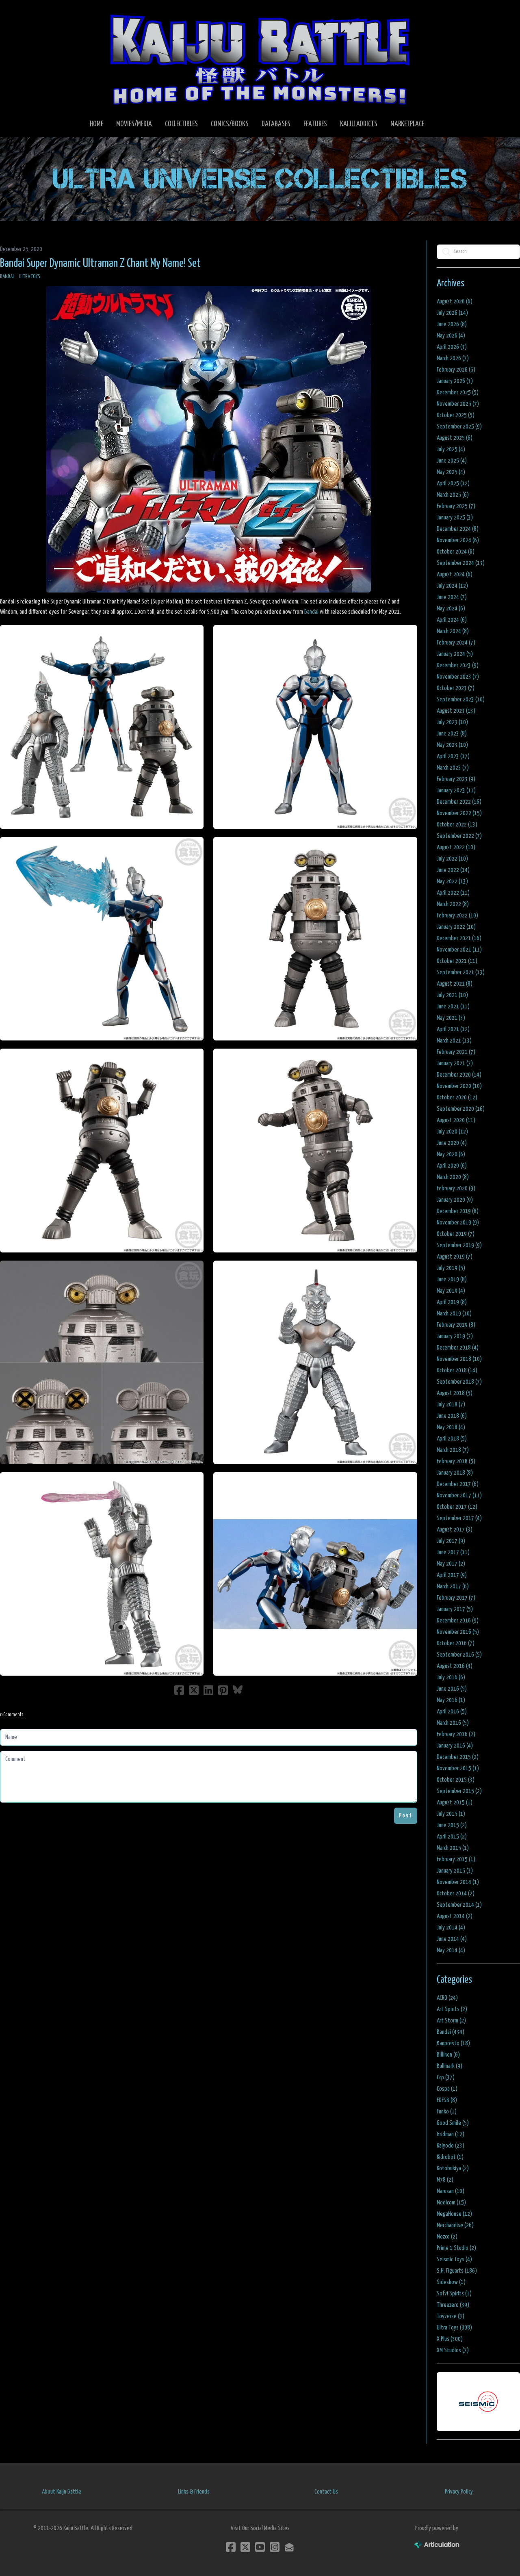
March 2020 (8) (453, 1177)
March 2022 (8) (453, 904)
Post (406, 1816)
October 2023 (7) (456, 688)
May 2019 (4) (451, 1291)
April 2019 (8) (452, 1302)
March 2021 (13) (454, 1041)
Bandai (7, 277)
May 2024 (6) (451, 609)
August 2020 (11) (456, 1120)
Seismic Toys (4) (454, 2259)
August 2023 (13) (456, 711)
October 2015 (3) (456, 1780)
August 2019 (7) (455, 1257)
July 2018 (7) (451, 1405)
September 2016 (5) (459, 1655)
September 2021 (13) (461, 972)
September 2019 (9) (459, 1245)
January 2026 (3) (455, 381)
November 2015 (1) (458, 1768)
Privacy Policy (459, 2492)
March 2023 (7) (453, 768)
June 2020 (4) (452, 1143)
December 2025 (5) (458, 393)
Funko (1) (447, 2112)
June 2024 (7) (452, 597)
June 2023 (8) (452, 734)
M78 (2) (445, 2180)
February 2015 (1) (456, 1859)
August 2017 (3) (455, 1530)
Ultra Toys (29, 277)
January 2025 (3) (455, 518)
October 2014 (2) (456, 1894)
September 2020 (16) (461, 1109)
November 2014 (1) (458, 1882)
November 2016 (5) (458, 1632)
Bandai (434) (451, 2032)
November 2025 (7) (458, 404)
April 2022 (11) (453, 893)
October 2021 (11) (457, 961)
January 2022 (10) (456, 927)
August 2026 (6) (455, 302)
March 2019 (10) (454, 1314)
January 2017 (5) (455, 1609)
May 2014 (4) (451, 1950)
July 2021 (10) (452, 995)
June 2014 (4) (452, 1939)
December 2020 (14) (459, 1075)
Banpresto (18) (453, 2043)
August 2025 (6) (455, 438)
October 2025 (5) (456, 415)
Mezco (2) (447, 2237)
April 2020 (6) (452, 1166)
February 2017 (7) (456, 1598)
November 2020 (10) (459, 1086)
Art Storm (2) (451, 2021)
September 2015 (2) (459, 1791)
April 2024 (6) (452, 620)
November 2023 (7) (458, 677)
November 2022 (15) (459, 813)
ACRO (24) (447, 1998)
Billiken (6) (448, 2055)
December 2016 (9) (458, 1621)
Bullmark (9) (450, 2066)
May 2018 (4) (451, 1427)
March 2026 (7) (453, 358)
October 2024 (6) (456, 552)
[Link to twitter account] (245, 2547)
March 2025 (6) (453, 495)
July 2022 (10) (452, 859)
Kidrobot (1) (450, 2157)
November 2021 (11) (459, 950)
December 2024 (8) (458, 529)
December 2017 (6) (458, 1484)
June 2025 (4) (452, 461)
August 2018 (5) (455, 1393)
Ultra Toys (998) (454, 2328)
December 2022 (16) (459, 802)
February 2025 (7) (456, 506)
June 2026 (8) (452, 324)
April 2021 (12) (453, 1029)
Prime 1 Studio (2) (456, 2248)
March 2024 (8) (453, 631)
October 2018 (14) (457, 1370)
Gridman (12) (451, 2134)
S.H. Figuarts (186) (457, 2271)
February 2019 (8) (456, 1325)
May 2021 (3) (451, 1018)
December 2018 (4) (458, 1348)
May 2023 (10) (452, 745)
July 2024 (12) (452, 586)
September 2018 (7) (459, 1382)
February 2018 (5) (456, 1461)
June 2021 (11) (453, 1007)
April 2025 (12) (453, 483)
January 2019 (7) (455, 1336)
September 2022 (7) (459, 836)
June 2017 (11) (453, 1552)
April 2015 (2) (452, 1837)
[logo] (260, 59)
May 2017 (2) (451, 1564)
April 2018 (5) (452, 1439)
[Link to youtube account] (260, 2547)
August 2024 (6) (455, 574)
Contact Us (326, 2492)
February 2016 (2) (456, 1734)
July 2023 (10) (452, 722)
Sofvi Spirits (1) (454, 2294)
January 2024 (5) (455, 654)
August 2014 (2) (455, 1916)
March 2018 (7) (453, 1450)
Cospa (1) (447, 2089)
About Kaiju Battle (62, 2492)
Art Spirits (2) (452, 2009)
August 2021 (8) (455, 984)
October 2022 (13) (457, 825)
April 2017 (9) (452, 1575)
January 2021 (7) (455, 1063)
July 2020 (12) (452, 1132)
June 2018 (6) (452, 1416)
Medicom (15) (451, 2203)
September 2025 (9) (459, 427)
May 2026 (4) (451, 336)
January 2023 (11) (456, 791)
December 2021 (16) (459, 938)
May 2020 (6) (451, 1154)
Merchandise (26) (455, 2225)
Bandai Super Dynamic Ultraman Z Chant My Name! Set (100, 264)
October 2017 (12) (457, 1507)
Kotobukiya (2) (453, 2168)
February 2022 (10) (457, 916)
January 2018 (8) (455, 1473)
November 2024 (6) (458, 540)
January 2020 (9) (455, 1200)
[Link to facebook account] (231, 2547)
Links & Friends (194, 2492)
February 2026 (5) (456, 370)
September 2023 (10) (461, 700)
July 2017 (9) (451, 1541)
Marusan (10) (451, 2191)
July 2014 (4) (451, 1928)
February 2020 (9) (456, 1189)
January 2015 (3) (455, 1871)
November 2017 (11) (459, 1496)
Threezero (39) (453, 2305)
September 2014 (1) (459, 1905)
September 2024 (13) (461, 563)
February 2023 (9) (456, 779)
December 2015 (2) (458, 1757)
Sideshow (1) (451, 2282)
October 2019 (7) (456, 1234)
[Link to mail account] (289, 2547)
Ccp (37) (446, 2077)
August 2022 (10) (456, 847)
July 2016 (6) (451, 1677)
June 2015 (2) (452, 1825)
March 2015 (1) (453, 1848)
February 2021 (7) (456, 1052)
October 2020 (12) (457, 1098)
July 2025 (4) (451, 449)
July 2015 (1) (451, 1814)
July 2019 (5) (451, 1268)
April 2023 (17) (453, 756)
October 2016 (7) (456, 1643)
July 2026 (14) (452, 313)
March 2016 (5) (453, 1723)
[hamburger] (16, 13)
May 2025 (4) (451, 472)
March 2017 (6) (453, 1586)
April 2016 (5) (452, 1712)
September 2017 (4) (459, 1518)
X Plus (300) (450, 2339)
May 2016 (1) (451, 1700)
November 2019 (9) (458, 1223)
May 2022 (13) (452, 881)
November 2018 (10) (459, 1359)
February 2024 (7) (456, 643)
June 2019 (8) (452, 1279)
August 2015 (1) (455, 1803)
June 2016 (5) (452, 1689)
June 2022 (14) (453, 870)
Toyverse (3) (451, 2316)
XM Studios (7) (453, 2350)
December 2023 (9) (458, 665)
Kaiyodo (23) (451, 2146)
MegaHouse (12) (454, 2214)
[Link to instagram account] (275, 2547)
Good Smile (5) (453, 2123)
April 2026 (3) (452, 347)
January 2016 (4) (455, 1746)
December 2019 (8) (458, 1211)
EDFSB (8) (447, 2100)
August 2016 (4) (455, 1666)
